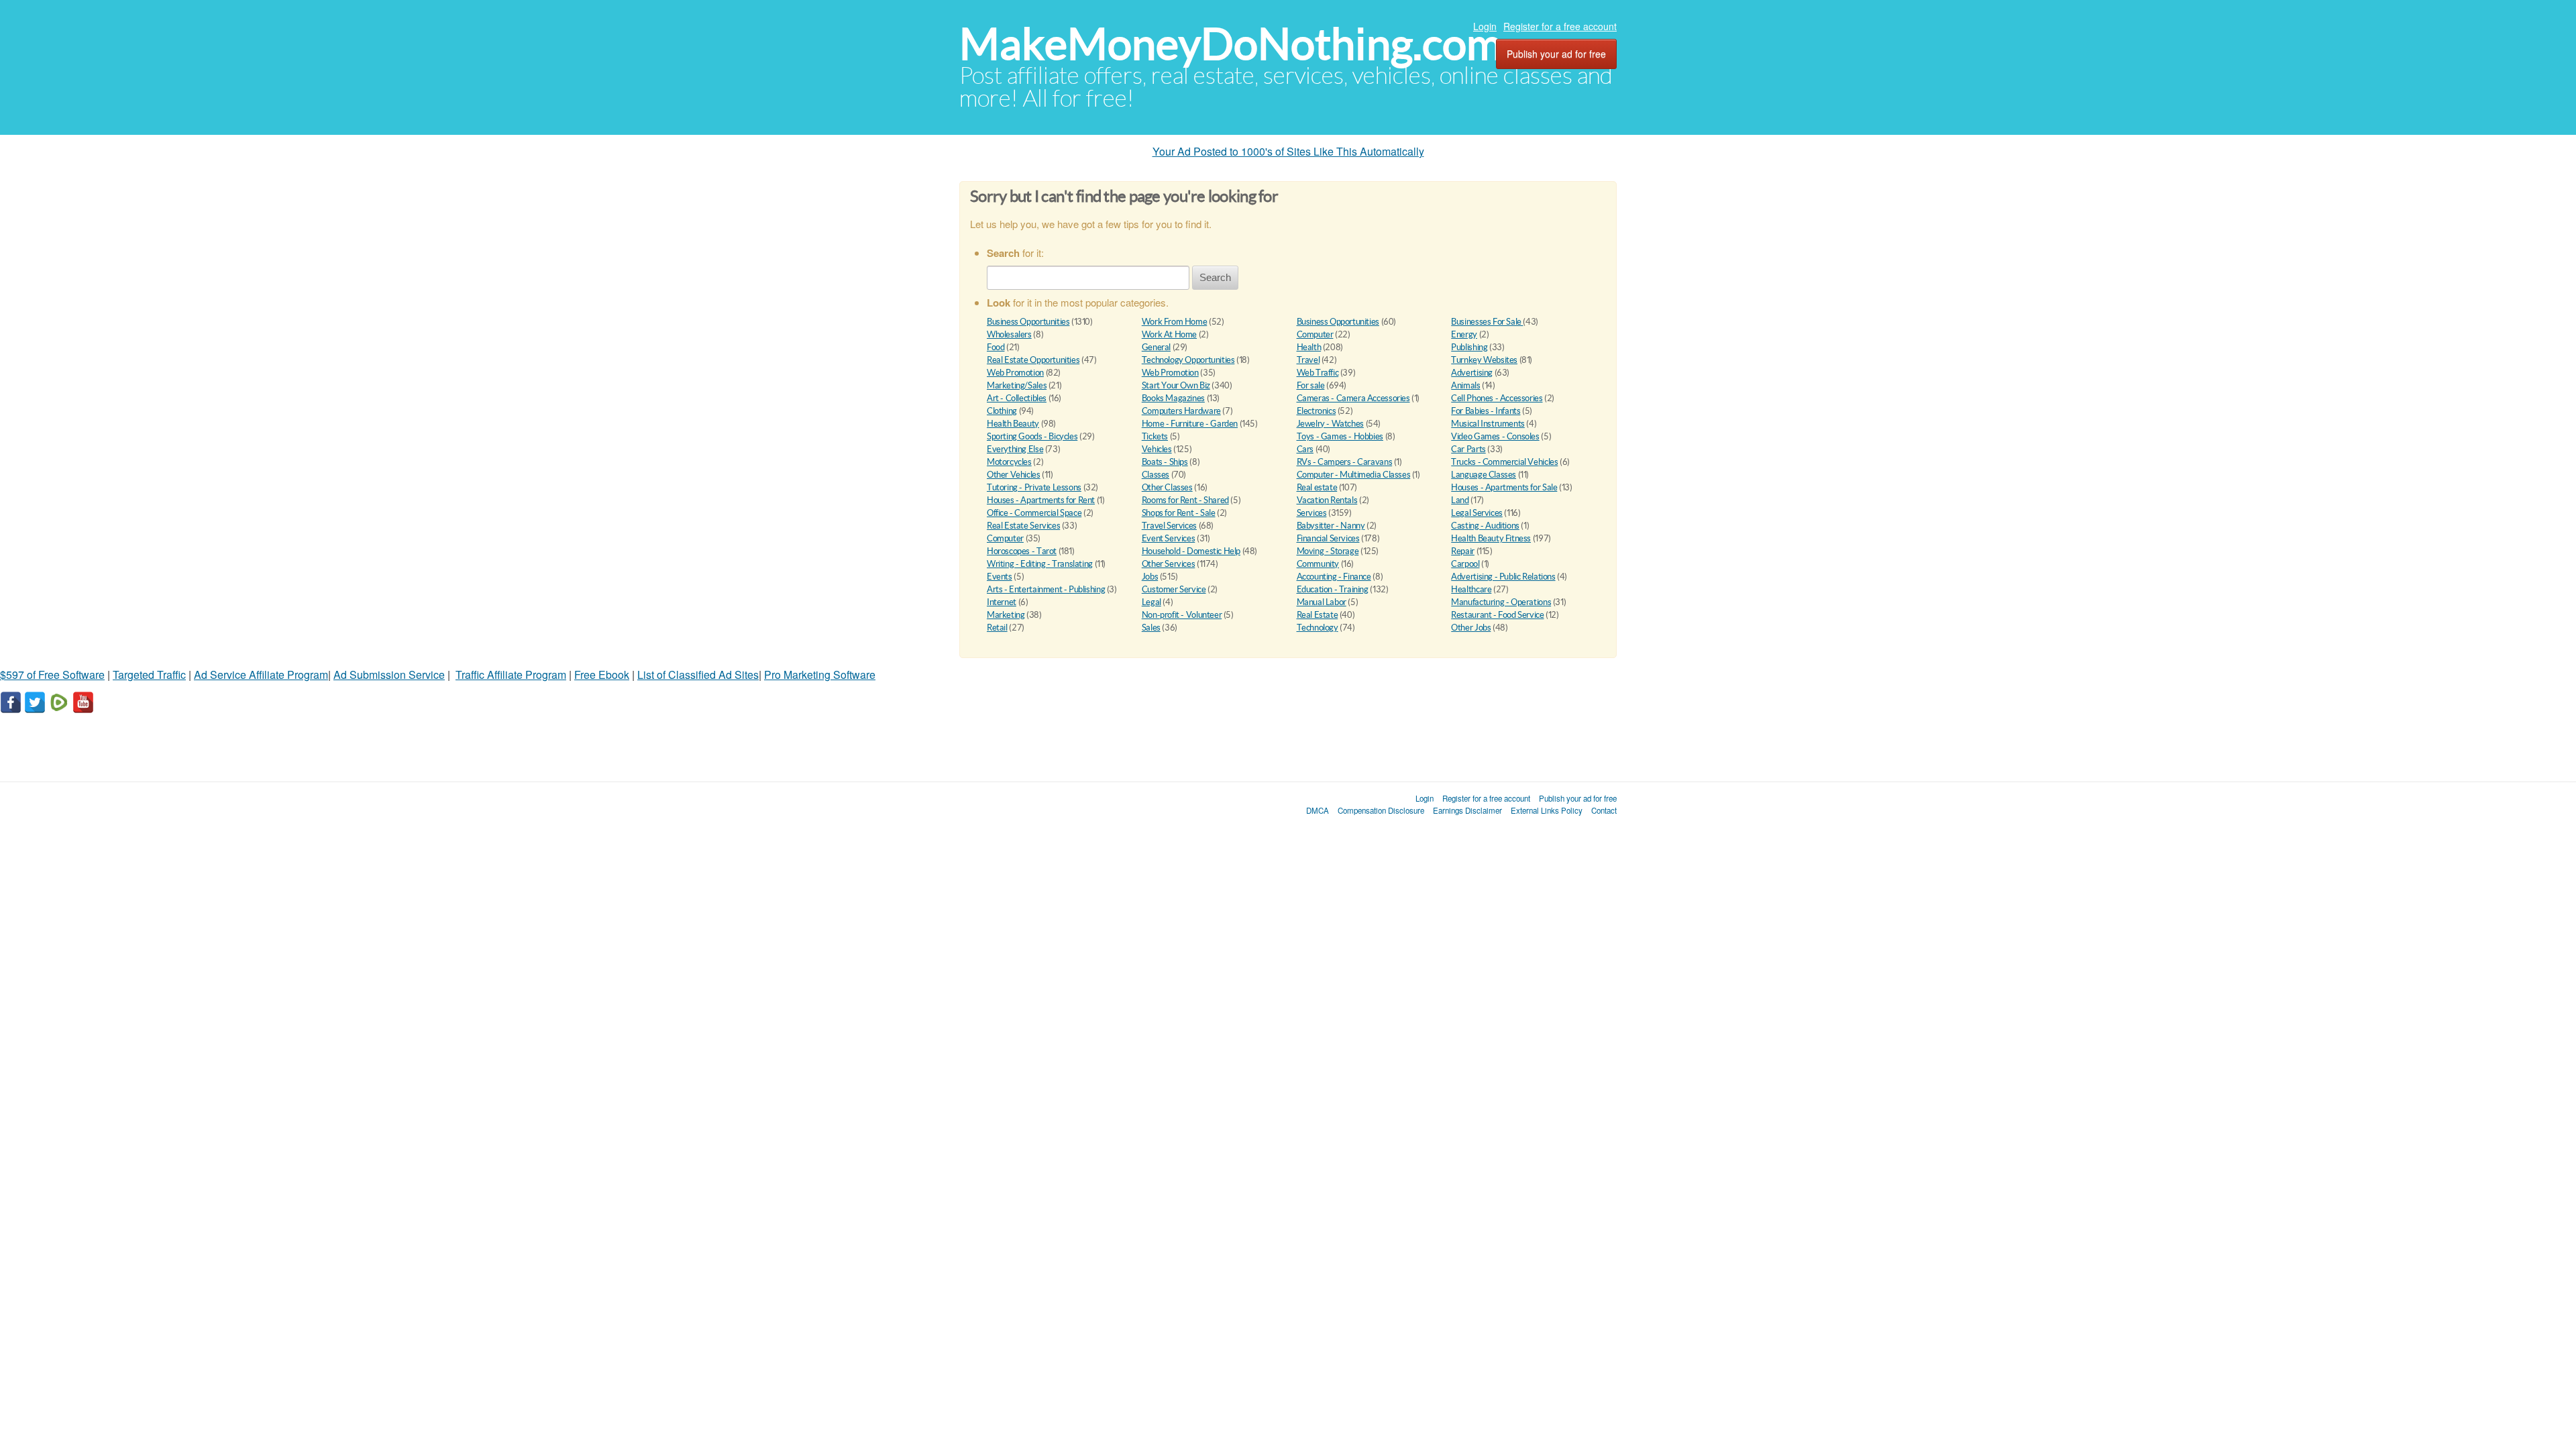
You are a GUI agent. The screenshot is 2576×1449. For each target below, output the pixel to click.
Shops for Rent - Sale (1179, 513)
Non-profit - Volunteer (1182, 615)
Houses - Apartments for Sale (1504, 487)
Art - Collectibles (1017, 398)
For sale (1311, 385)
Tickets (1155, 436)
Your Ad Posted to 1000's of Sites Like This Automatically (1288, 151)
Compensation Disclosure (1381, 810)
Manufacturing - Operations (1501, 602)
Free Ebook (602, 675)
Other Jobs (1471, 628)
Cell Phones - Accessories (1497, 398)
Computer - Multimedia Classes (1354, 475)
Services (1312, 513)
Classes (1156, 475)
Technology (1318, 628)
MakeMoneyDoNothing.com (1231, 44)
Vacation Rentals (1327, 500)
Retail (997, 628)
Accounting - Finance (1334, 577)
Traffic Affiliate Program (511, 675)
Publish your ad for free (1556, 54)
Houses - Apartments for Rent (1041, 500)
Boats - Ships (1165, 462)
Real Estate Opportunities (1033, 360)
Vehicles (1157, 449)
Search (1215, 277)
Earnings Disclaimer (1467, 810)
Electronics (1317, 411)
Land (1460, 500)
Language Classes (1484, 475)
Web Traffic (1318, 373)
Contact (1604, 810)
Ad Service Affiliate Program (261, 675)
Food (996, 347)
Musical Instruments (1488, 424)
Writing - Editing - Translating (1040, 564)
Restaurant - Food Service (1497, 615)
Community (1318, 564)
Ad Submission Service (389, 675)
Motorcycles (1009, 462)
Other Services (1169, 564)
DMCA (1318, 810)
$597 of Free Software (52, 675)
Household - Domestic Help (1191, 551)
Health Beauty (1013, 424)
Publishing (1469, 347)
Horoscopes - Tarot (1022, 551)
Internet (1002, 602)
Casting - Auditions (1485, 526)
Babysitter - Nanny (1331, 526)
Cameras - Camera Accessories (1353, 398)
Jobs (1150, 577)
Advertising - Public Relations (1503, 577)
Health (1309, 347)
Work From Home (1175, 322)
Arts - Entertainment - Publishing (1046, 589)
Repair (1463, 551)
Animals (1465, 385)
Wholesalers (1009, 334)
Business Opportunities (1028, 322)
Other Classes (1167, 487)
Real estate (1317, 487)
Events (1000, 577)
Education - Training (1333, 589)
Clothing (1002, 411)
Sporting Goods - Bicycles (1032, 436)
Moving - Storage (1328, 551)
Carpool (1465, 564)
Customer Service (1174, 589)
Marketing (1006, 615)
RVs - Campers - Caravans (1345, 462)
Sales (1151, 628)
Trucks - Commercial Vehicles (1504, 462)
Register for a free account (1560, 26)
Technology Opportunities (1188, 360)
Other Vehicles (1014, 475)
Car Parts (1468, 449)
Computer (1315, 334)
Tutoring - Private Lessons (1034, 487)
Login (1485, 26)
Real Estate (1318, 615)
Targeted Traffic (149, 675)
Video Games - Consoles (1495, 436)
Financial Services (1328, 538)
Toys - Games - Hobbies (1340, 436)
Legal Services (1477, 513)
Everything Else (1015, 449)
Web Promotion (1015, 373)
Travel (1308, 360)
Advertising (1472, 373)
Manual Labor (1322, 602)
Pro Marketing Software (820, 675)
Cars (1305, 449)
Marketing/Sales (1017, 385)
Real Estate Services (1023, 526)
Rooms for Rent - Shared (1185, 500)
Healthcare (1471, 589)
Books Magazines (1173, 398)
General (1156, 347)
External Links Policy (1547, 810)
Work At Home (1169, 334)
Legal (1151, 602)
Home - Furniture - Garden (1190, 424)
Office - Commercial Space (1034, 513)
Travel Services (1169, 526)
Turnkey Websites (1484, 360)
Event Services (1169, 538)
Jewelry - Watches (1330, 424)
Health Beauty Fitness (1491, 538)
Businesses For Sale (1487, 322)
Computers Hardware (1181, 411)
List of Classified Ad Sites (698, 675)
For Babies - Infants (1486, 411)
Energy (1464, 334)
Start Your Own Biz (1176, 385)
